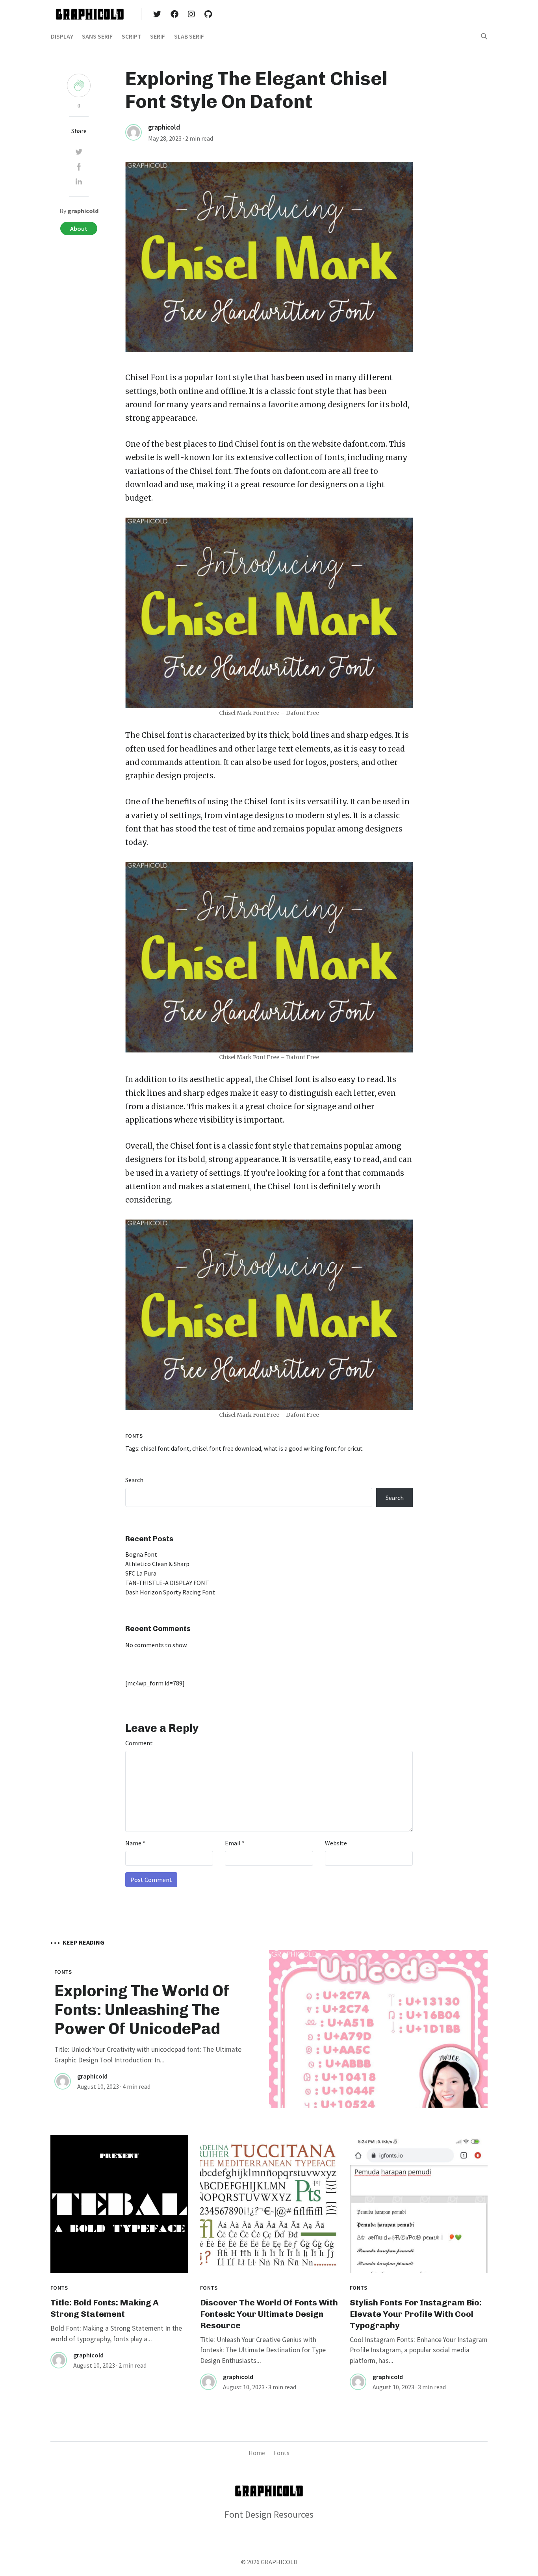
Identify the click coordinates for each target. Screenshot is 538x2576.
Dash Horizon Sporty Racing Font (170, 1592)
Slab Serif (189, 36)
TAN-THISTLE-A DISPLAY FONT (167, 1583)
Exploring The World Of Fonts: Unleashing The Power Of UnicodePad (142, 2010)
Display (62, 36)
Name (135, 1843)
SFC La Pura (141, 1573)
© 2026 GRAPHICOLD (269, 2562)
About (79, 228)
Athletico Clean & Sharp (157, 1564)
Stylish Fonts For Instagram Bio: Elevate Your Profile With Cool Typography (416, 2314)
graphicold (164, 127)
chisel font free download (227, 1448)
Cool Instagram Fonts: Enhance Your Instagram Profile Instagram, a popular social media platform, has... (419, 2350)
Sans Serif (97, 36)
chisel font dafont (165, 1448)
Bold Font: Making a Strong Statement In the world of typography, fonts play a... (116, 2333)
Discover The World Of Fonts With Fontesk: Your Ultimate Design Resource (269, 2314)
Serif (158, 36)
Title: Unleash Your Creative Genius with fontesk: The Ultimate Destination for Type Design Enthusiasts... (263, 2350)
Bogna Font (141, 1554)
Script (132, 36)
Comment (139, 1743)
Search (134, 1480)
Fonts (134, 1436)
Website (336, 1843)
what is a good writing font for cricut (313, 1448)
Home (257, 2453)
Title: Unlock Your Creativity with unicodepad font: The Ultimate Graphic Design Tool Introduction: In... (148, 2054)
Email (235, 1843)
